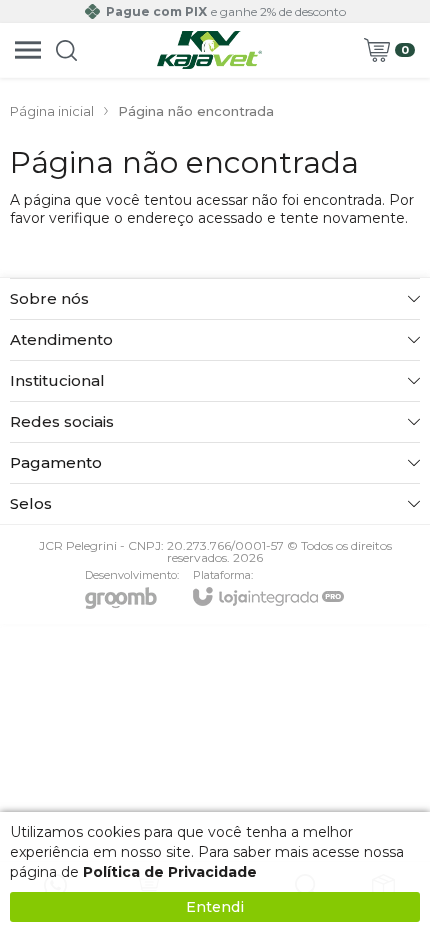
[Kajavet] (210, 50)
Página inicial (52, 111)
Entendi (215, 907)
